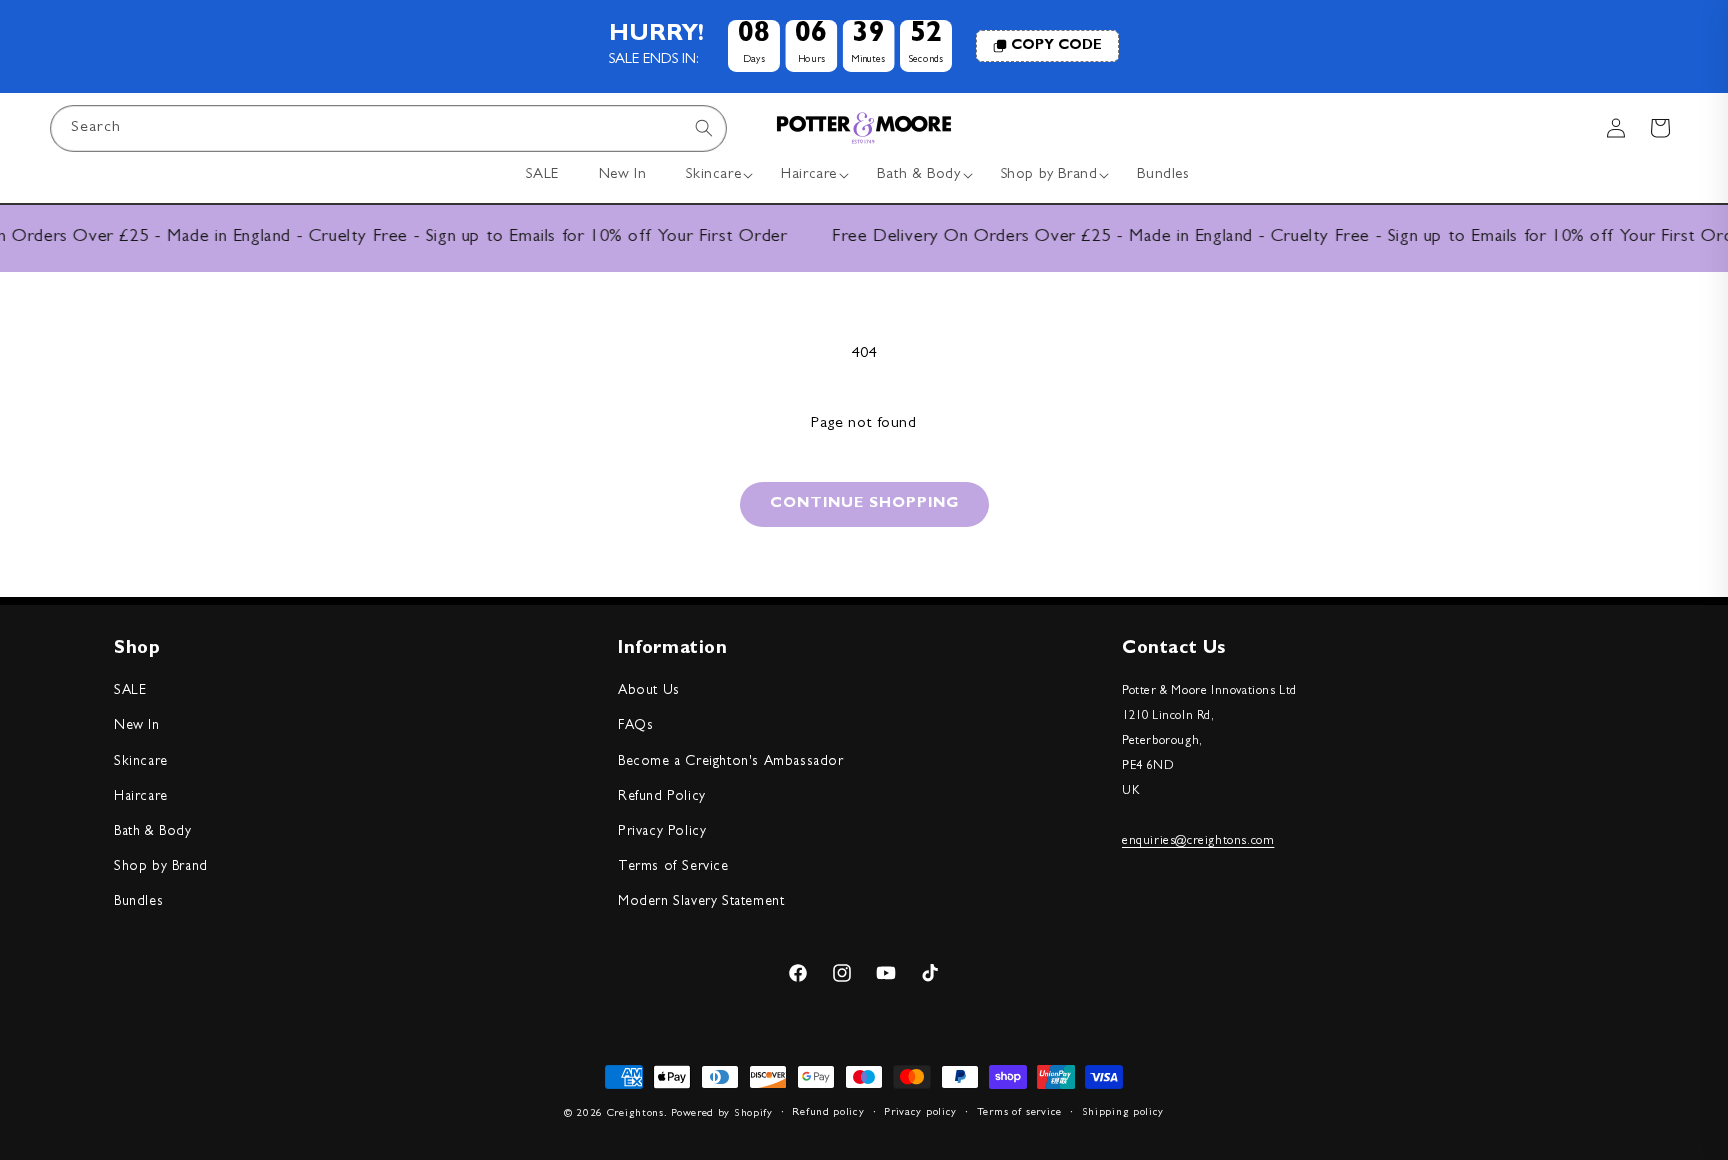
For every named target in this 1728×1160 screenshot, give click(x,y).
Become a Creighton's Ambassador (731, 762)
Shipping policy (1123, 1112)
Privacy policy (920, 1112)
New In (137, 726)
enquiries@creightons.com (1198, 841)
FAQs (635, 726)
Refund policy (828, 1112)
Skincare (141, 762)
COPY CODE (1056, 46)
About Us (649, 691)
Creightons (635, 1113)
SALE (130, 691)
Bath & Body (153, 832)
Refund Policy (662, 797)
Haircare (141, 797)
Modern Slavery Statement (701, 902)
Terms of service (1019, 1112)
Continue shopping (864, 504)
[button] (713, 176)
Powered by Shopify (722, 1113)
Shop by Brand (161, 867)
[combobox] (388, 128)
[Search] (704, 128)
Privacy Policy (662, 832)
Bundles (138, 902)
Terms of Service (673, 867)
